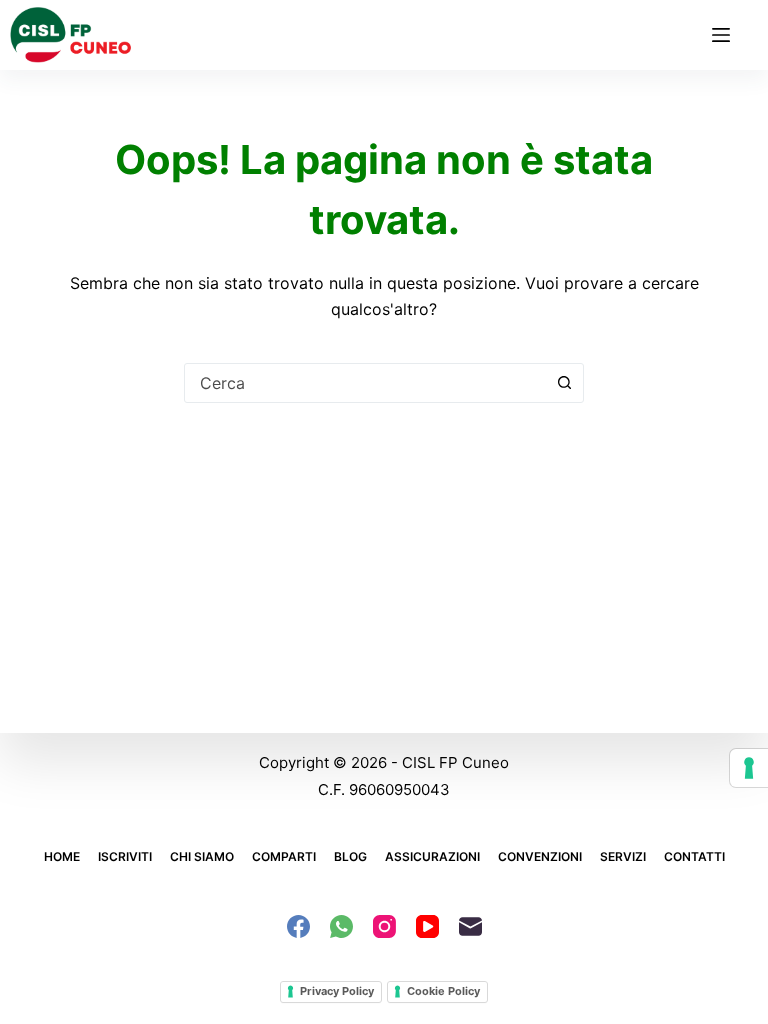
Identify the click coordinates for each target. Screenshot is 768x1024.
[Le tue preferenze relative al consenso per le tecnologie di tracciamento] (749, 768)
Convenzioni (540, 856)
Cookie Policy (443, 991)
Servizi (623, 856)
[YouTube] (427, 926)
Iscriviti (125, 856)
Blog (350, 856)
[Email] (470, 926)
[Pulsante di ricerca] (564, 383)
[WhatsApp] (341, 926)
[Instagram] (384, 926)
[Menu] (721, 35)
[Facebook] (298, 926)
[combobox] (365, 383)
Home (62, 856)
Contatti (694, 856)
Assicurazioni (432, 856)
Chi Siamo (202, 856)
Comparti (284, 856)
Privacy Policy (337, 991)
